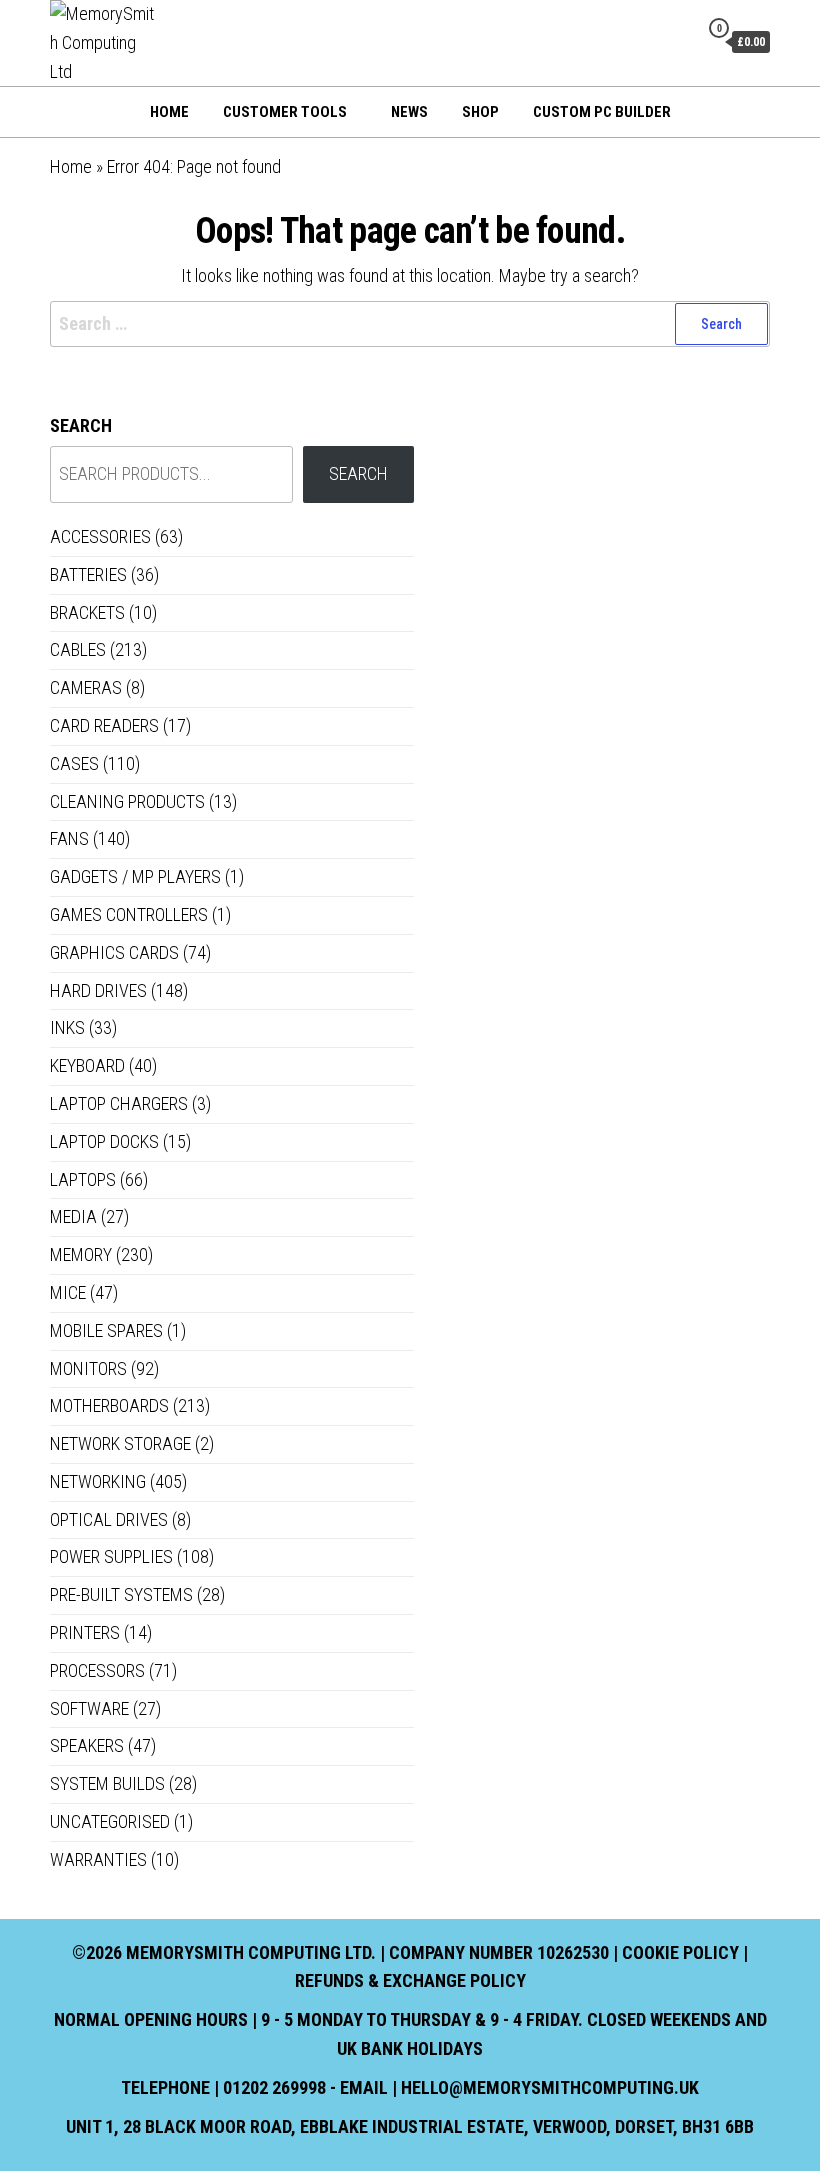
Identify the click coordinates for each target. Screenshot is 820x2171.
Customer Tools (285, 112)
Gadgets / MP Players (135, 876)
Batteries (88, 574)
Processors (97, 1670)
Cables (78, 649)
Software (89, 1708)
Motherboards (109, 1405)
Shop (480, 112)
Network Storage (120, 1443)
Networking (98, 1481)
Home (169, 112)
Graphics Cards (114, 952)
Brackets (87, 612)
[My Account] (678, 41)
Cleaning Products (127, 801)
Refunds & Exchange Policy (410, 1980)
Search (81, 425)
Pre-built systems (121, 1594)
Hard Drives (98, 990)
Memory (81, 1254)
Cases (74, 763)
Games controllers (129, 914)
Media (73, 1216)
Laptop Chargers (119, 1103)
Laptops (83, 1179)
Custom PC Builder (602, 112)
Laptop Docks (104, 1141)
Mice (68, 1292)
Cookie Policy (680, 1952)
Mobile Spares (106, 1330)
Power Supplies (111, 1556)
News (409, 112)
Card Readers (104, 725)
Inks (67, 1027)
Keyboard (87, 1065)
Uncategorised (110, 1821)
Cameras (86, 687)
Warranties (98, 1859)
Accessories (100, 536)
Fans (69, 838)
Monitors (88, 1368)
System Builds (107, 1783)
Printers (85, 1632)
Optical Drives (109, 1519)
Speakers (87, 1745)
